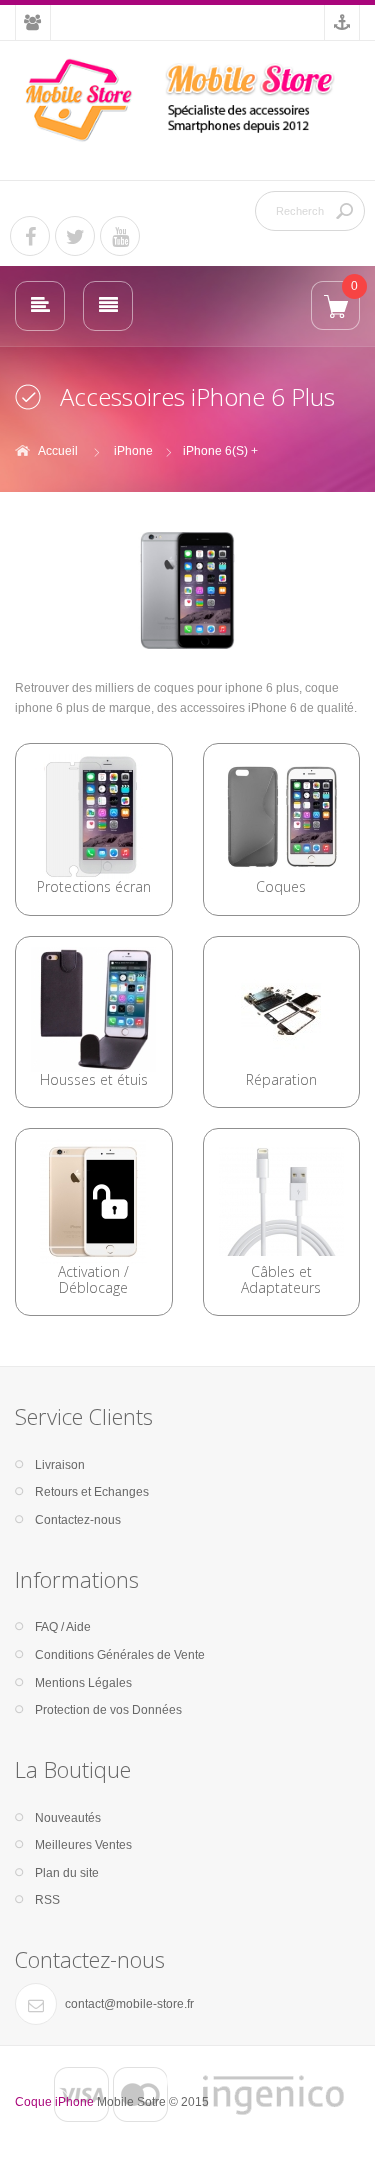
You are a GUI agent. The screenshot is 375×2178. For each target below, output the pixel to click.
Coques (281, 886)
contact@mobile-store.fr (129, 2004)
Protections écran (94, 886)
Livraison (60, 1465)
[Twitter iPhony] (75, 236)
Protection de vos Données (108, 1710)
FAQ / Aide (63, 1627)
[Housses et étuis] (93, 1008)
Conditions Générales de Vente (120, 1655)
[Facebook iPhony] (30, 236)
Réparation (281, 1079)
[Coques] (281, 816)
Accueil (58, 451)
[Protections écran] (93, 816)
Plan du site (67, 1873)
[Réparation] (281, 1008)
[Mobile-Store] (187, 100)
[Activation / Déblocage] (93, 1201)
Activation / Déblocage (93, 1279)
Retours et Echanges (92, 1492)
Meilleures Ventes (83, 1845)
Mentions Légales (83, 1683)
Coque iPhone (54, 2102)
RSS (47, 1900)
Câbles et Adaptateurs (281, 1279)
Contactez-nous (78, 1520)
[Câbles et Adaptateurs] (281, 1201)
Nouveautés (68, 1818)
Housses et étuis (94, 1079)
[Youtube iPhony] (120, 236)
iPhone (133, 451)
